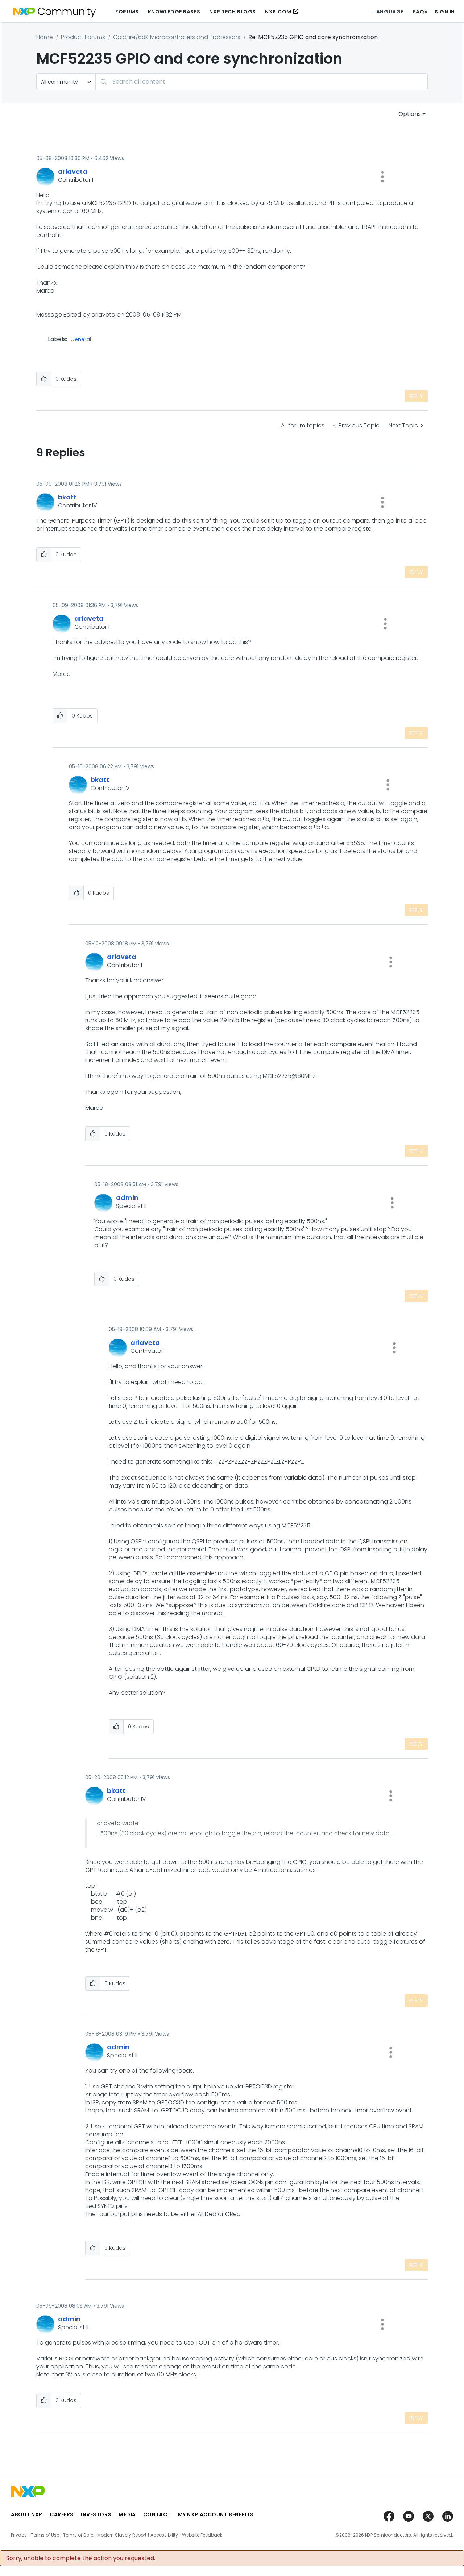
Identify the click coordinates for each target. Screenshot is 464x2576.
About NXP (27, 2514)
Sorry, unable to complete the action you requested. (81, 2558)
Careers (62, 2514)
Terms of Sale (78, 2535)
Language (388, 12)
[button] (382, 177)
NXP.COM (278, 12)
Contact (157, 2514)
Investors (96, 2514)
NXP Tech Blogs (233, 12)
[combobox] (262, 82)
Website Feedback (202, 2535)
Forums (127, 12)
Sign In (445, 12)
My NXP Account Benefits (216, 2514)
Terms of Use (45, 2535)
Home (45, 37)
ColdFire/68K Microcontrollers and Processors (177, 37)
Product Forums (83, 37)
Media (127, 2514)
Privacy (19, 2535)
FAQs (420, 12)
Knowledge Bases (174, 12)
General (81, 340)
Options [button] (410, 114)
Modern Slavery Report (122, 2535)
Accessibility (164, 2535)
